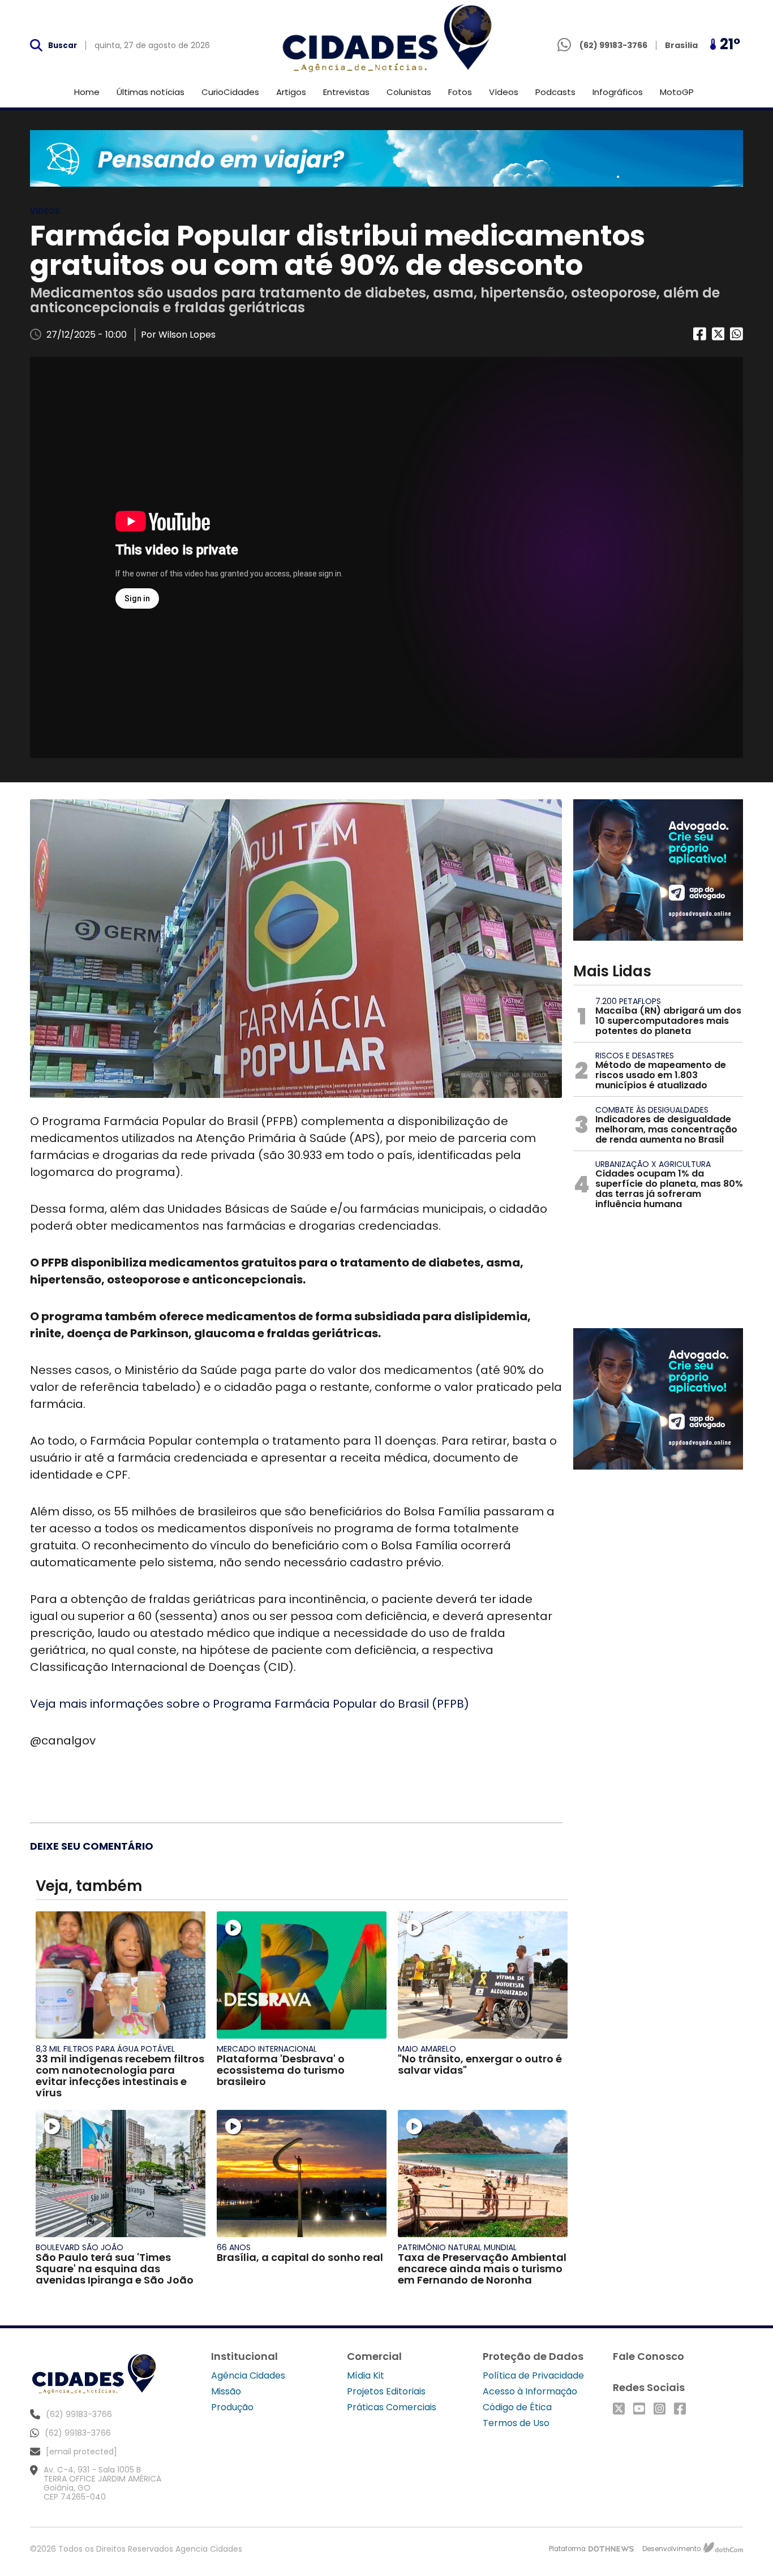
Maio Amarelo (427, 2049)
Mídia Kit (366, 2375)
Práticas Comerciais (392, 2407)
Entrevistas (346, 92)
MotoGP (677, 92)
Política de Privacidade (533, 2375)
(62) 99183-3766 (78, 2433)
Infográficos (618, 92)
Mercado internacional (267, 2049)
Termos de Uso (516, 2423)
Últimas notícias (151, 92)
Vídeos (504, 92)
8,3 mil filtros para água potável (105, 2049)
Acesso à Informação (530, 2391)
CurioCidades (230, 92)
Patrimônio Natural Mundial (457, 2247)
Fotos (460, 92)
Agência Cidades (248, 2375)
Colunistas (409, 92)
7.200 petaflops (628, 1001)
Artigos (291, 92)
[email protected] (81, 2452)
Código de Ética (517, 2407)
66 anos (234, 2247)
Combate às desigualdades (652, 1110)
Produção (232, 2407)
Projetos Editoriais (386, 2391)
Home (87, 92)
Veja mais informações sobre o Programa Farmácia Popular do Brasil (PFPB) (250, 1704)
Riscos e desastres (635, 1056)
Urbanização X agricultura (653, 1164)
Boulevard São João (80, 2247)
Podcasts (555, 92)
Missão (226, 2391)
